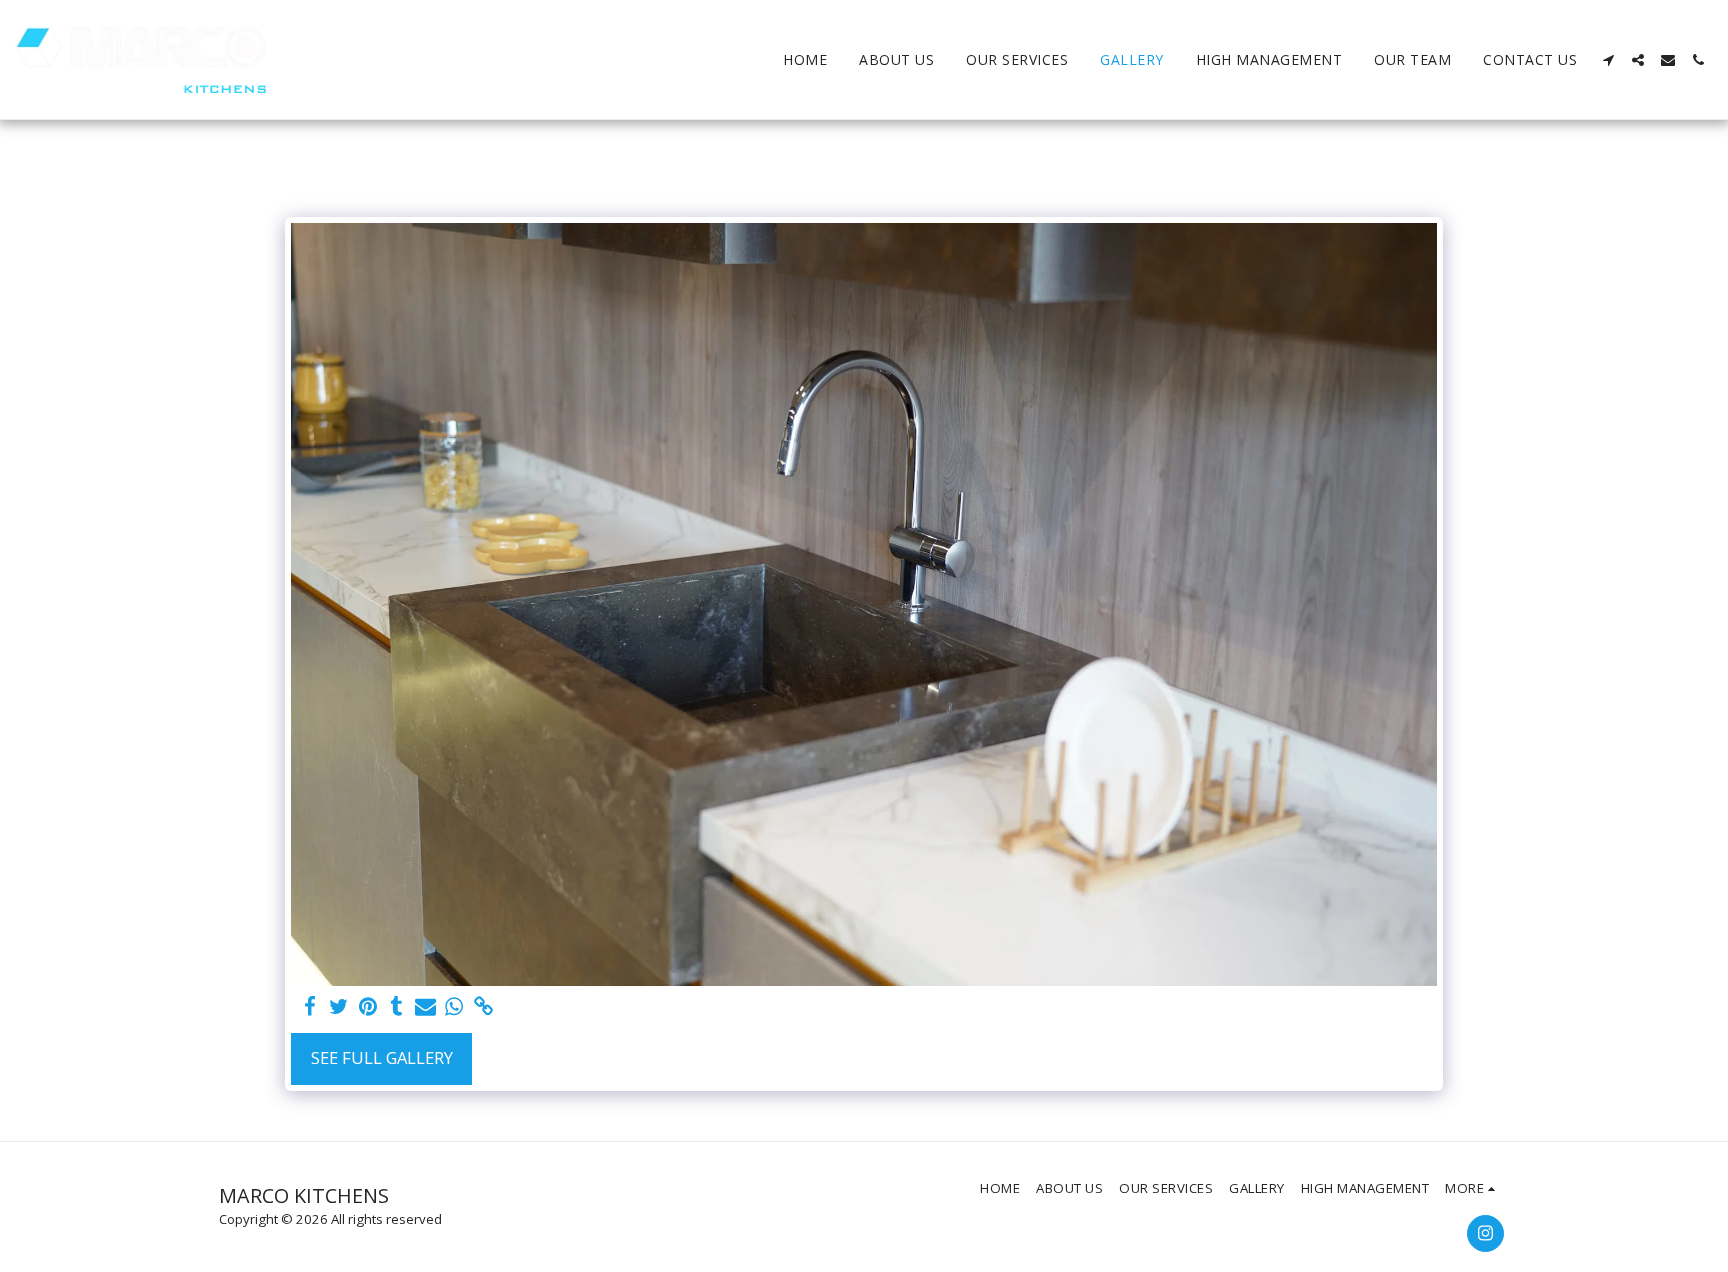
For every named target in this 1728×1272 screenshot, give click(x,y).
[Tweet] (339, 1007)
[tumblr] (396, 1007)
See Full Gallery (382, 1057)
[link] (483, 1007)
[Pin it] (367, 1007)
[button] (1608, 60)
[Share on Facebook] (310, 1007)
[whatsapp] (454, 1007)
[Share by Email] (425, 1007)
